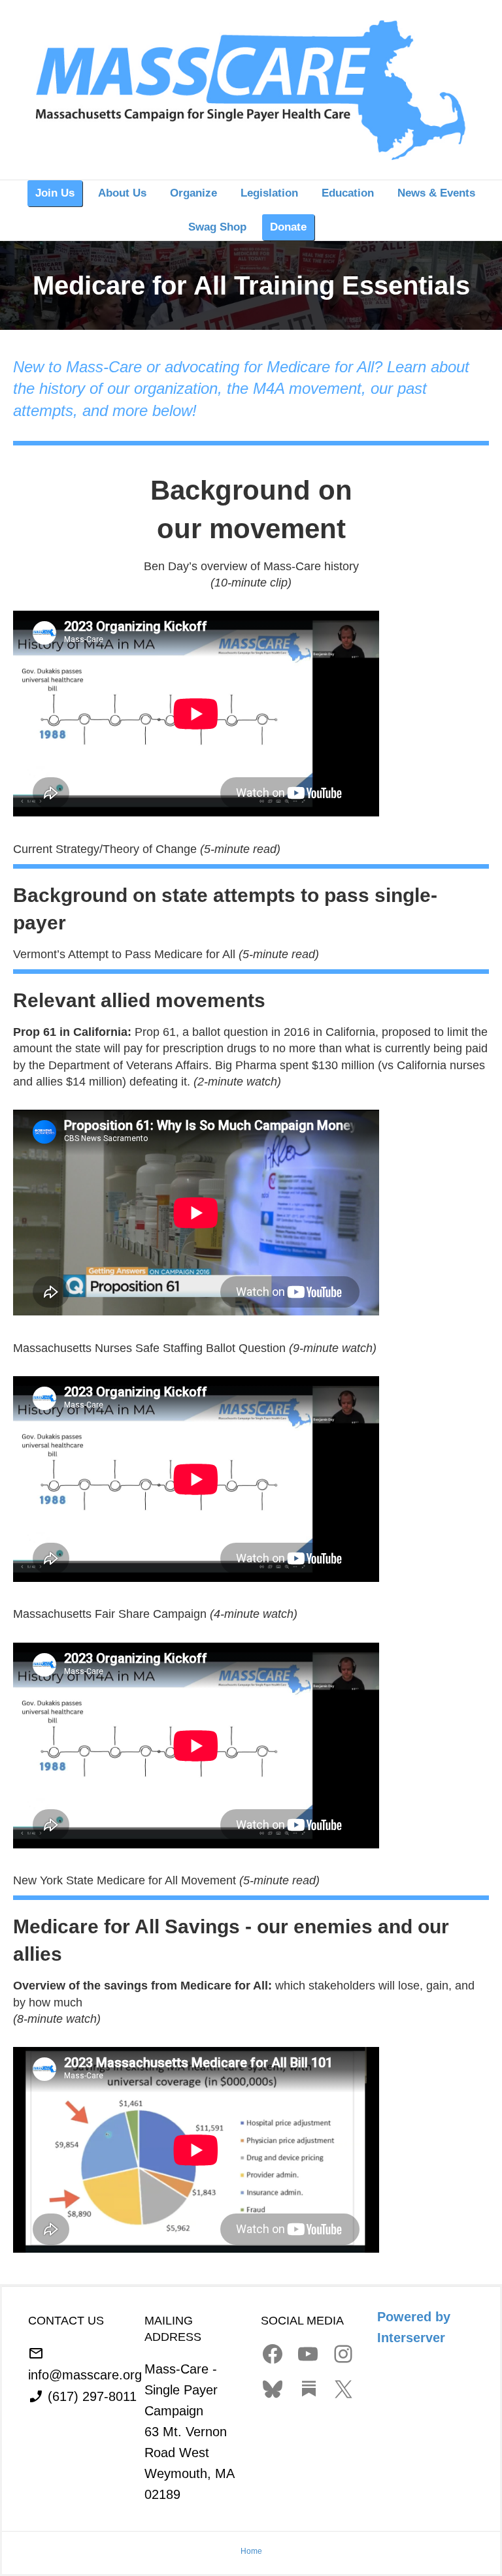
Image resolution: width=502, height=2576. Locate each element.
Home (251, 2551)
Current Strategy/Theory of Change (107, 849)
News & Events (436, 193)
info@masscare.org (85, 2374)
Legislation (269, 193)
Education (348, 193)
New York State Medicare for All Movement (126, 1880)
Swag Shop (217, 227)
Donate (288, 227)
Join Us (55, 193)
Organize (193, 193)
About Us (122, 193)
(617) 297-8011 (92, 2396)
